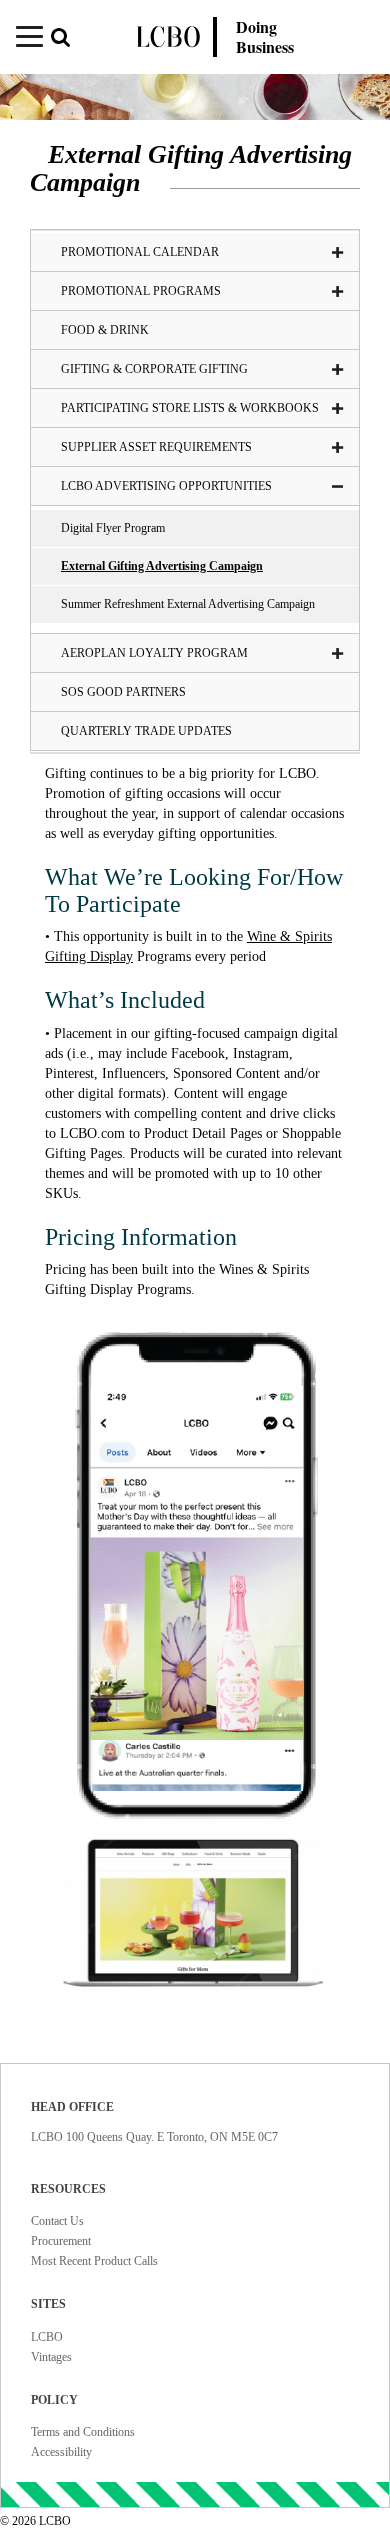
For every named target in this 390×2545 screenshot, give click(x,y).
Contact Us (57, 2221)
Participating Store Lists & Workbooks (190, 408)
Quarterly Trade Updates (146, 731)
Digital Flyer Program (113, 528)
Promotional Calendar (140, 252)
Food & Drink (105, 330)
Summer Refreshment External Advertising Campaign (188, 604)
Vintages (51, 2357)
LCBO (47, 2337)
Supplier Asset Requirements (156, 447)
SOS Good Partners (123, 692)
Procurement (61, 2241)
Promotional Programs (141, 291)
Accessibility (61, 2452)
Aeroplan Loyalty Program (154, 653)
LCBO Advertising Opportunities (166, 486)
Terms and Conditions (83, 2432)
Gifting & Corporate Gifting (154, 369)
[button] (69, 39)
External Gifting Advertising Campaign (162, 566)
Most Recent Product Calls (94, 2261)
